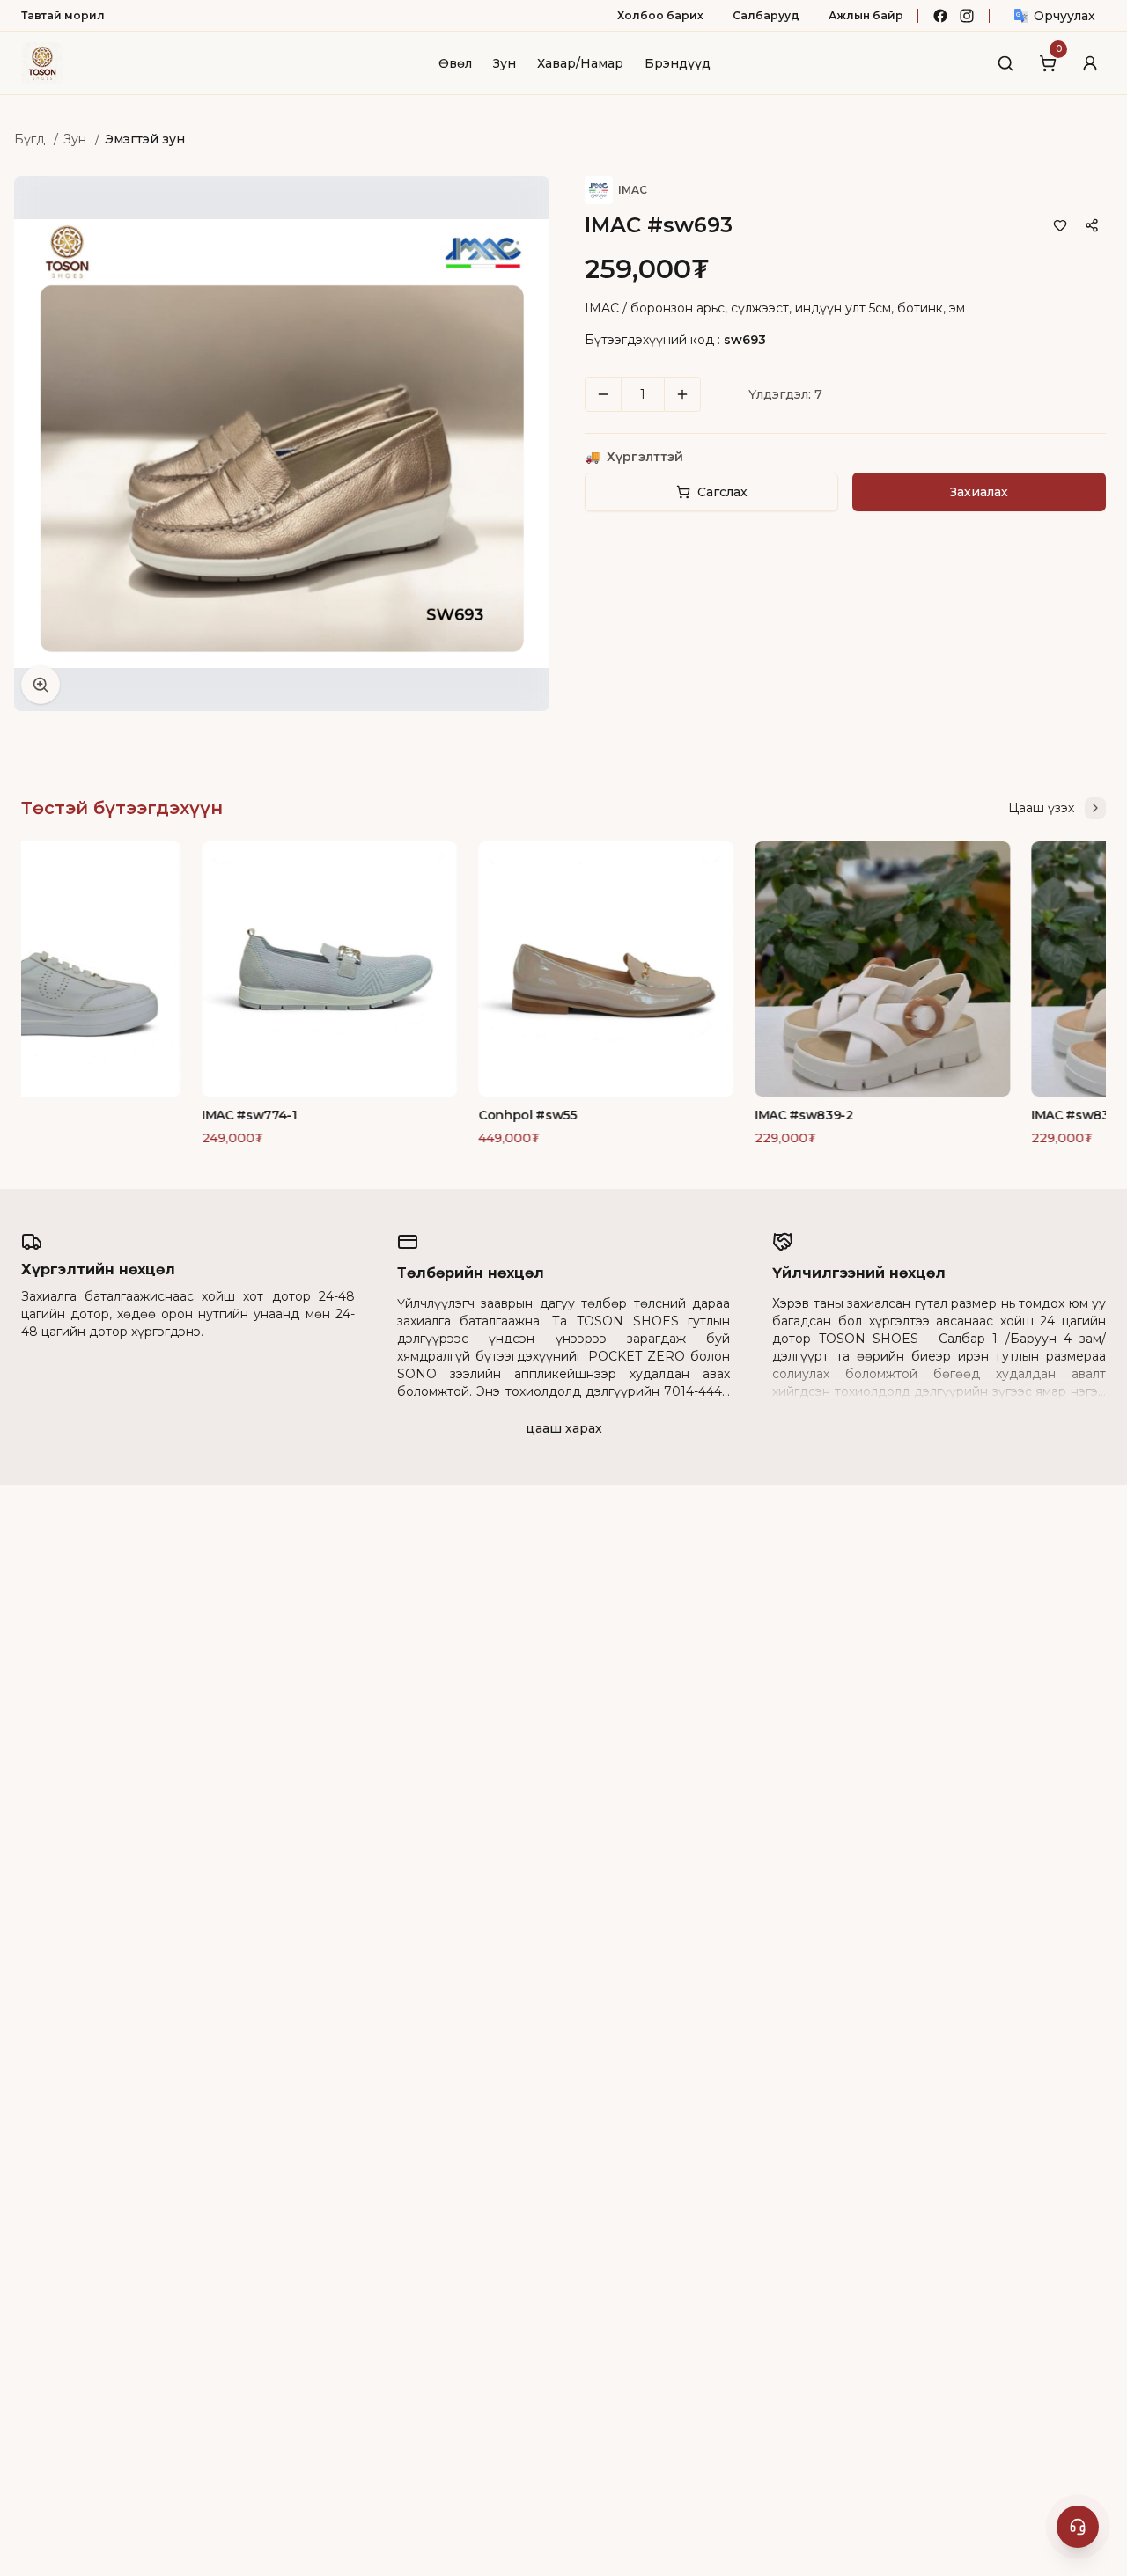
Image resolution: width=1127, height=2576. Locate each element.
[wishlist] (1060, 225)
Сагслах (722, 492)
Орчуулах (1064, 16)
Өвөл (455, 63)
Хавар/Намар (580, 63)
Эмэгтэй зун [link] (145, 139)
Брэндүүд (678, 63)
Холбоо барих (660, 15)
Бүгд (29, 139)
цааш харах (564, 1428)
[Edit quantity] (720, 394)
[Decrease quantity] (603, 394)
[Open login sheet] (1090, 63)
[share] (1092, 225)
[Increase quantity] (682, 394)
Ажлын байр (866, 15)
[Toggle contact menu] (1078, 2527)
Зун (505, 63)
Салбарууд (766, 15)
